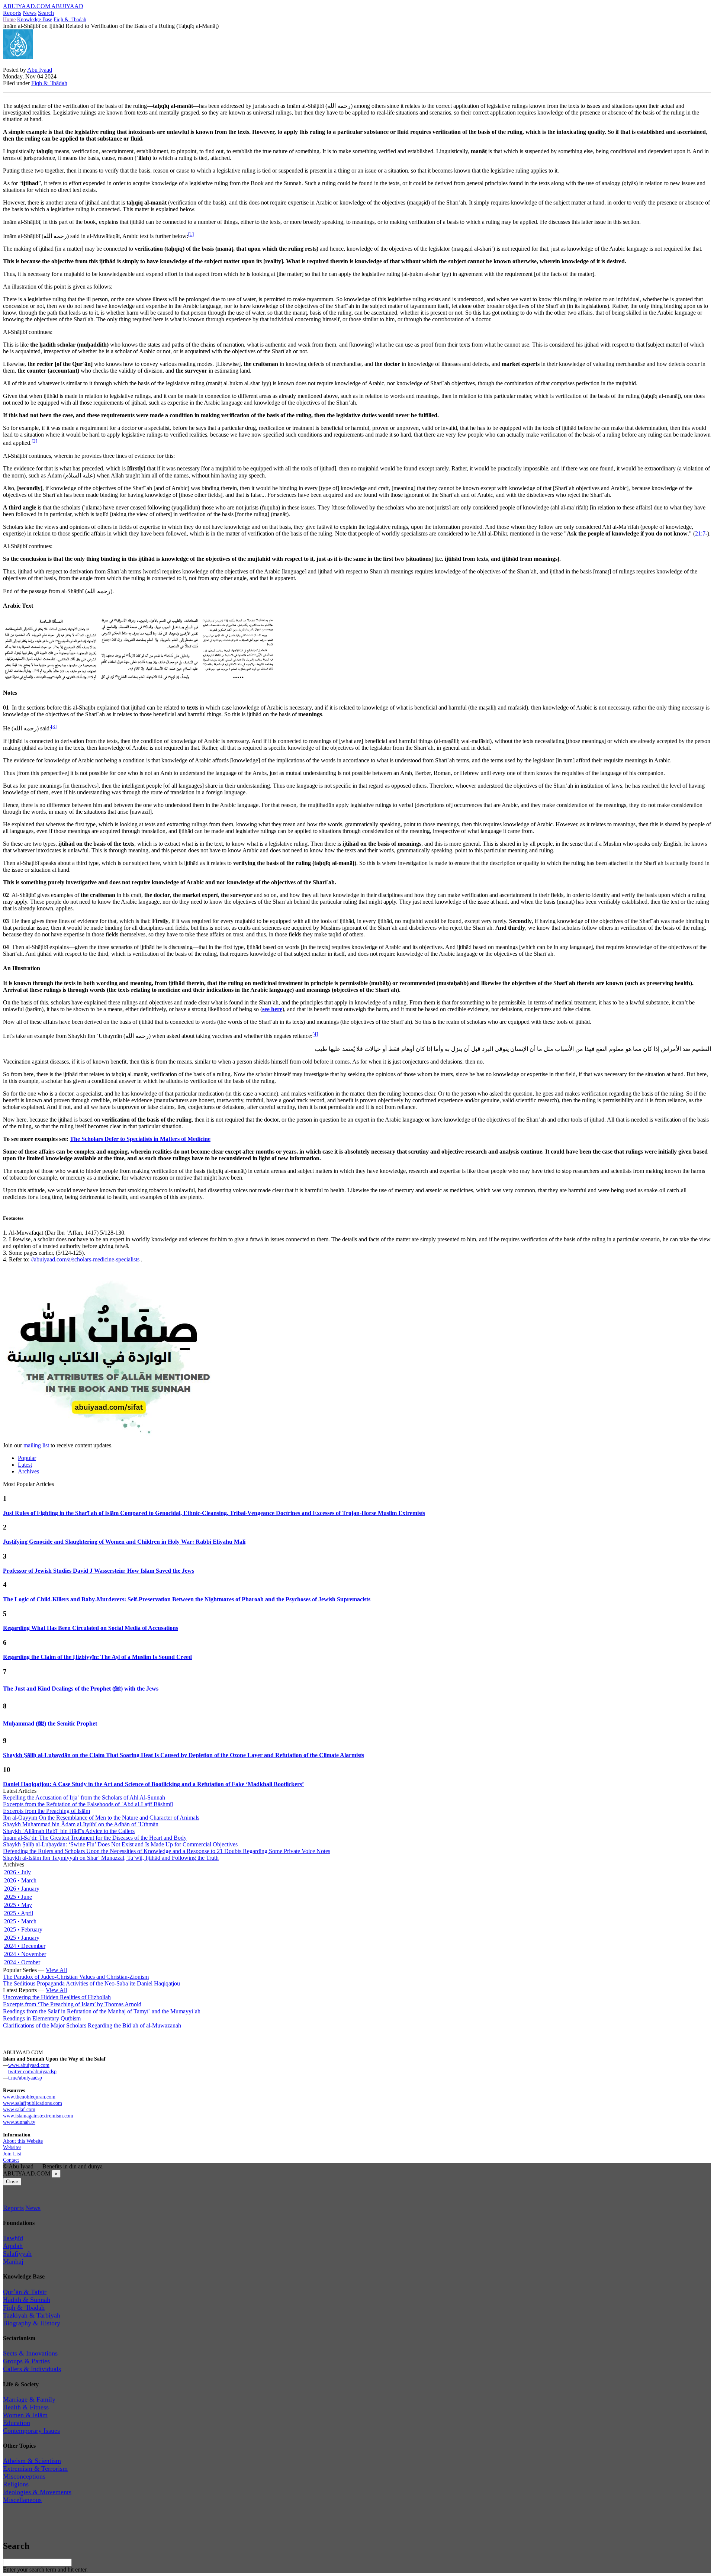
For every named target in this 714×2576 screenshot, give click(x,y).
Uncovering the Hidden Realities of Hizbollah (57, 1997)
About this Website (23, 2141)
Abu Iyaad (40, 70)
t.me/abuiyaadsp (25, 2078)
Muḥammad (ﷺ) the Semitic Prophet (50, 1723)
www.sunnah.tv (19, 2122)
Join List (12, 2154)
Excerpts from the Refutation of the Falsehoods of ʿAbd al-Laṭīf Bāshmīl (88, 1804)
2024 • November (25, 1954)
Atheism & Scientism (32, 2461)
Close (12, 2182)
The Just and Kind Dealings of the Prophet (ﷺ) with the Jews (81, 1689)
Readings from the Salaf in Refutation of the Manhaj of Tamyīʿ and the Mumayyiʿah (102, 2011)
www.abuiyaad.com (29, 2065)
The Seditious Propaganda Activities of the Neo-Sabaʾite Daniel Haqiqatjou (91, 1983)
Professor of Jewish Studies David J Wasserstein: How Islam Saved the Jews (99, 1571)
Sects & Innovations (30, 2353)
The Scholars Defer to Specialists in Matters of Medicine (140, 1139)
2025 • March (20, 1921)
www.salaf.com (19, 2109)
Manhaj (13, 2261)
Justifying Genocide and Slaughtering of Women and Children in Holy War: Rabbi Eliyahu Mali (124, 1542)
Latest (25, 1465)
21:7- (701, 533)
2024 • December (25, 1946)
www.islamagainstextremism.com (38, 2116)
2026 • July (17, 1872)
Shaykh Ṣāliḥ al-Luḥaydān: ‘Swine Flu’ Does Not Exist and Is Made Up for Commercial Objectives (120, 1844)
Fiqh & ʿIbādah (70, 19)
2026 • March (20, 1880)
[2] (34, 441)
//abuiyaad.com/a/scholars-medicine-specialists (86, 1259)
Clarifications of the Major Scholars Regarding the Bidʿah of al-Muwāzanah (92, 2025)
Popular (27, 1458)
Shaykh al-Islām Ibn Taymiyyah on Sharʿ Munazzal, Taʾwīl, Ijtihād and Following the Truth (111, 1858)
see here (272, 1009)
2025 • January (22, 1938)
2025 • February (23, 1929)
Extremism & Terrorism (35, 2469)
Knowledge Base (35, 19)
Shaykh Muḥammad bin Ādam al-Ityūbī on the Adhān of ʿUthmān (81, 1824)
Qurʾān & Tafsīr (25, 2292)
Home (9, 19)
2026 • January (22, 1889)
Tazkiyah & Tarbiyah (32, 2315)
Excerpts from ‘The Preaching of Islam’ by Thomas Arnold (72, 2004)
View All (56, 1970)
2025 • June (18, 1897)
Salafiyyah (17, 2254)
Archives (28, 1471)
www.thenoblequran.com (29, 2097)
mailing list (36, 1445)
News (30, 13)
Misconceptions (24, 2476)
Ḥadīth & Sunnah (27, 2300)
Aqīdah (13, 2246)
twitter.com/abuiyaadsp (32, 2071)
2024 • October (22, 1962)
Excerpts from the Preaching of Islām (46, 1811)
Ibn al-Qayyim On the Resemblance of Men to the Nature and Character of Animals (101, 1818)
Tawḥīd (13, 2238)
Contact (11, 2160)
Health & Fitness (26, 2407)
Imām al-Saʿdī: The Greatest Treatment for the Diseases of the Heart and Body (95, 1838)
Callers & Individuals (32, 2369)
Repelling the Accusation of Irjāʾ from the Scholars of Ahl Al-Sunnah (84, 1797)
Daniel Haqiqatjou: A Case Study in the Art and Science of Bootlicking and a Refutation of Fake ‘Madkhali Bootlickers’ (153, 1784)
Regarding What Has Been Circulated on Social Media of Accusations (91, 1628)
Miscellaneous (22, 2500)
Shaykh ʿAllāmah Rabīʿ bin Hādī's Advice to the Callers (69, 1831)
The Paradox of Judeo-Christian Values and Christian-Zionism (76, 1977)
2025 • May (18, 1905)
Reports (12, 13)
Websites (12, 2147)
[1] (191, 234)
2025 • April (19, 1913)
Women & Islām (25, 2415)
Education (17, 2423)
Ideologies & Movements (37, 2492)
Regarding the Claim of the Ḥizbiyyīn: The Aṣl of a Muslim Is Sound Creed (97, 1657)
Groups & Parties (26, 2361)
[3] (54, 726)
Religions (16, 2484)
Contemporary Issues (31, 2431)
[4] (315, 1034)
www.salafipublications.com (33, 2103)
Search (46, 13)
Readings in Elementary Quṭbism (42, 2018)
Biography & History (32, 2323)
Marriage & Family (29, 2399)
